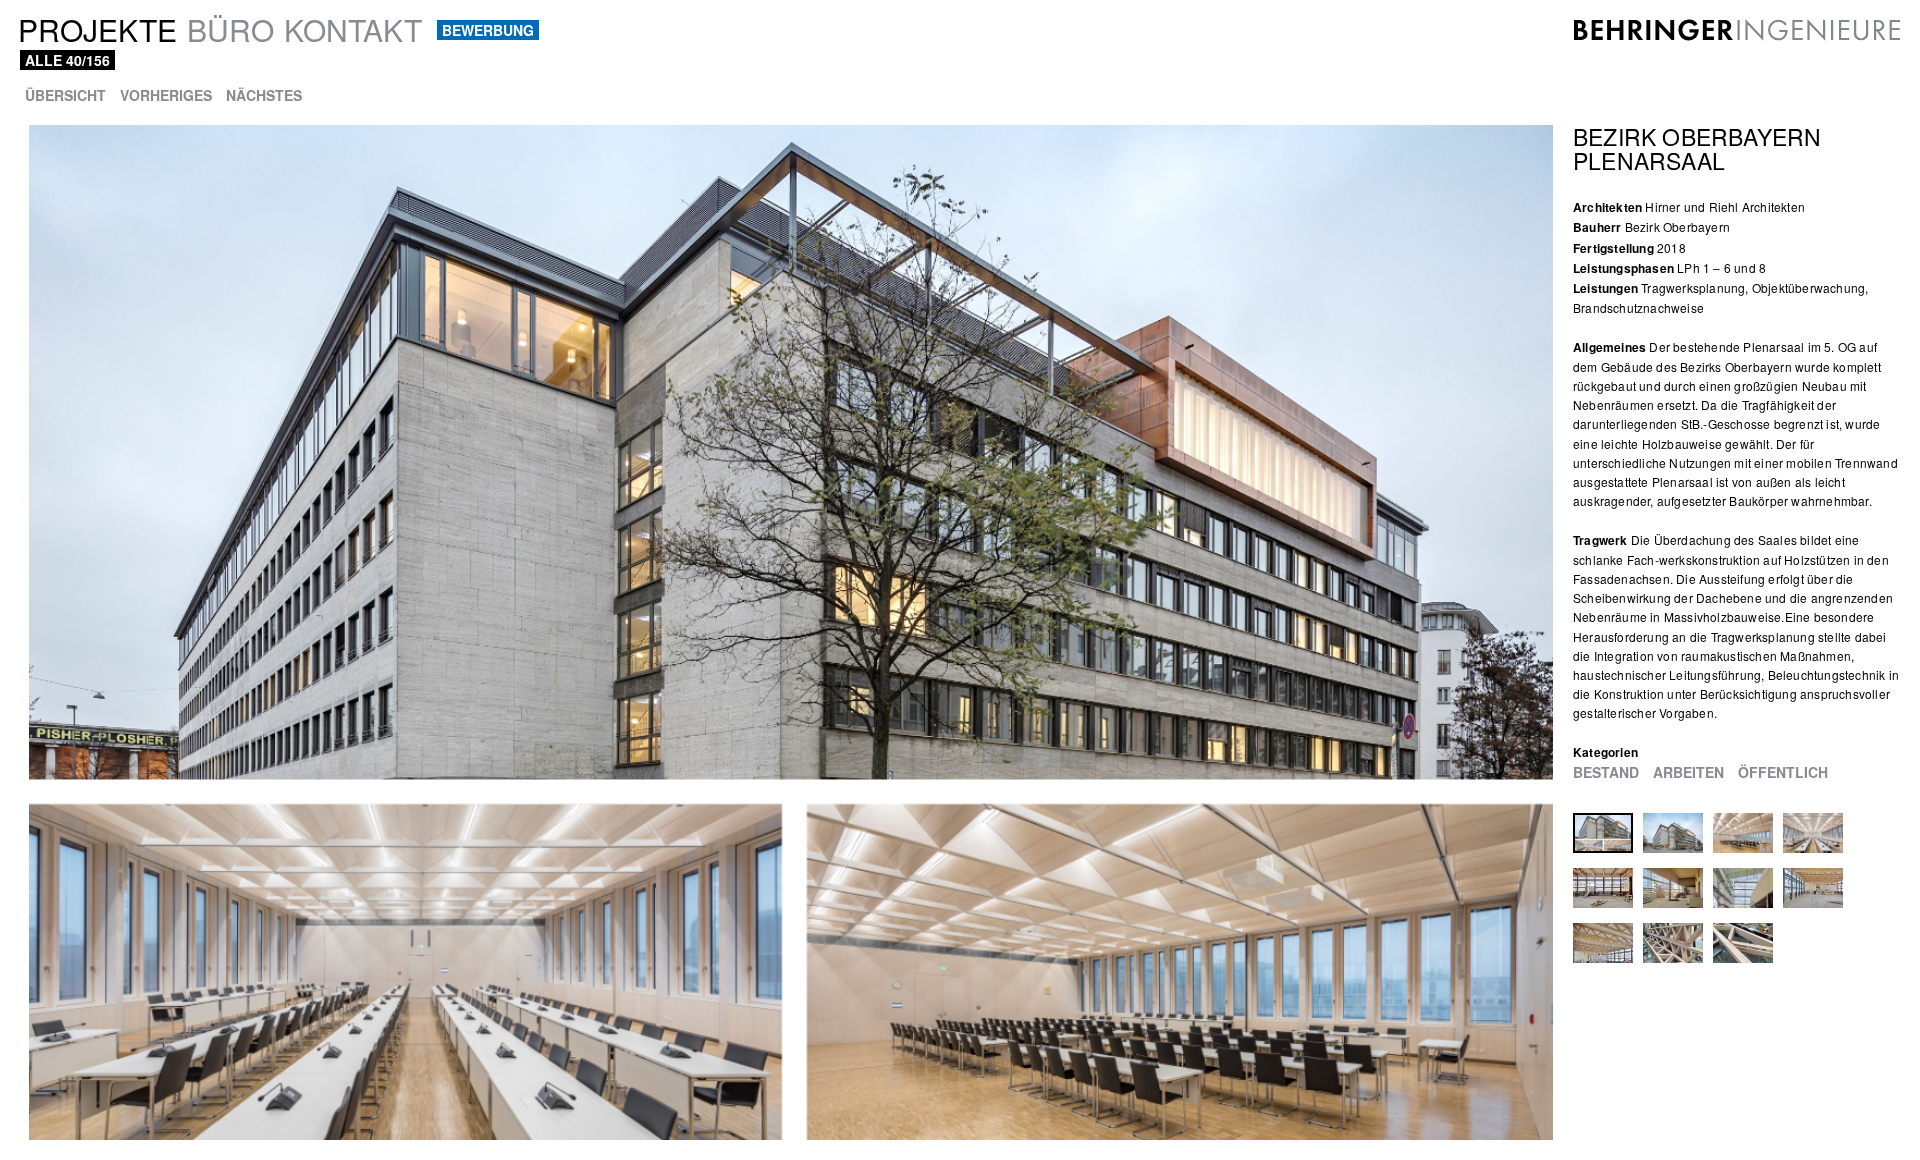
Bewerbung (488, 30)
